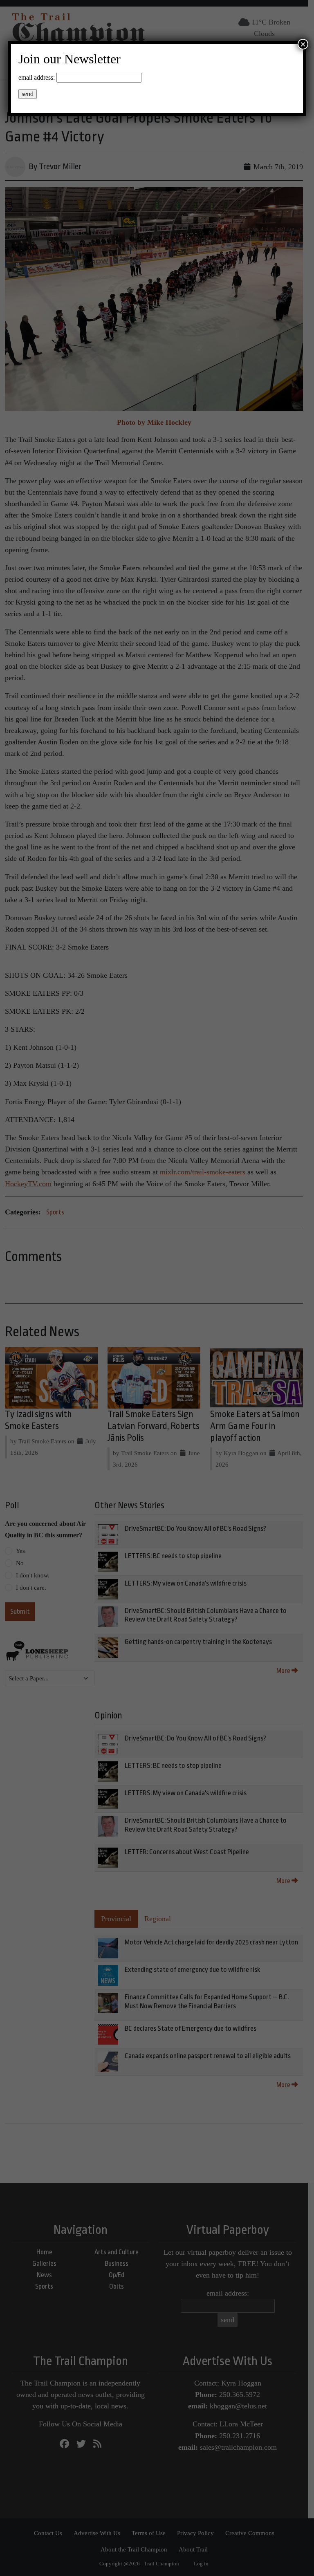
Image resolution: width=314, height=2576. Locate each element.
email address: (37, 77)
